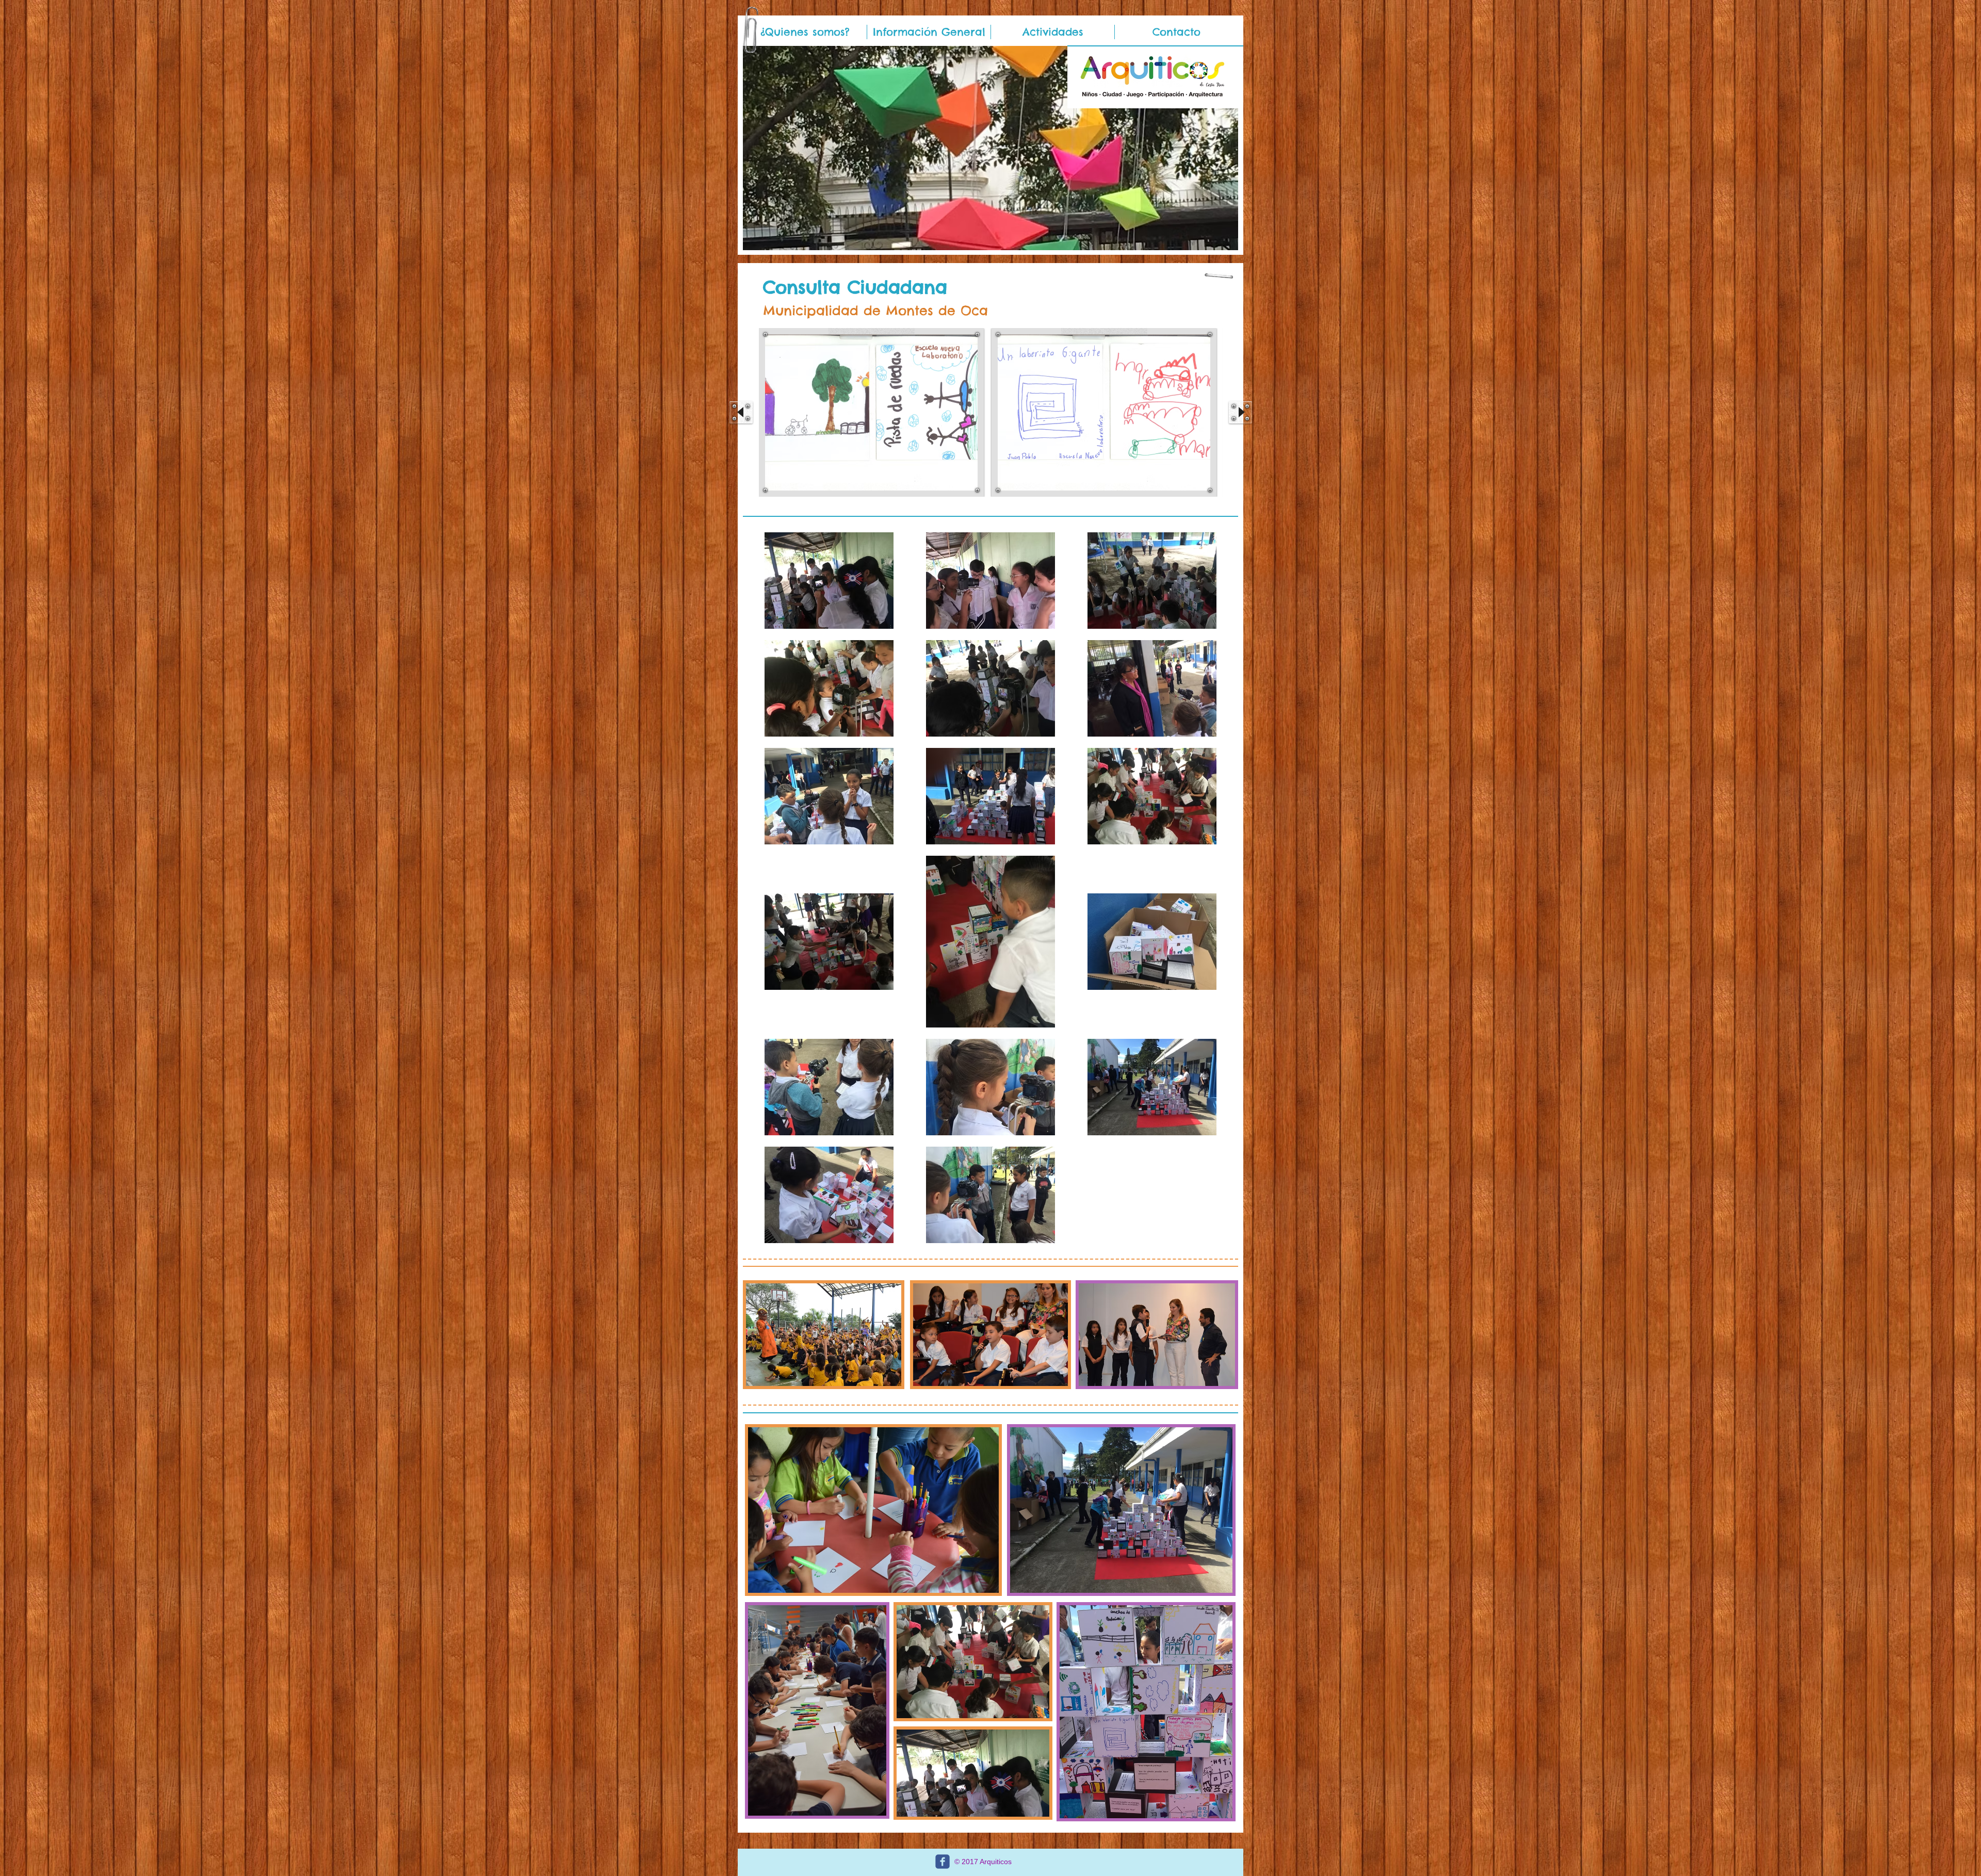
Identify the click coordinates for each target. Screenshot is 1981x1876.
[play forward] (1240, 412)
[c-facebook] (943, 1862)
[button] (1053, 32)
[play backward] (741, 412)
